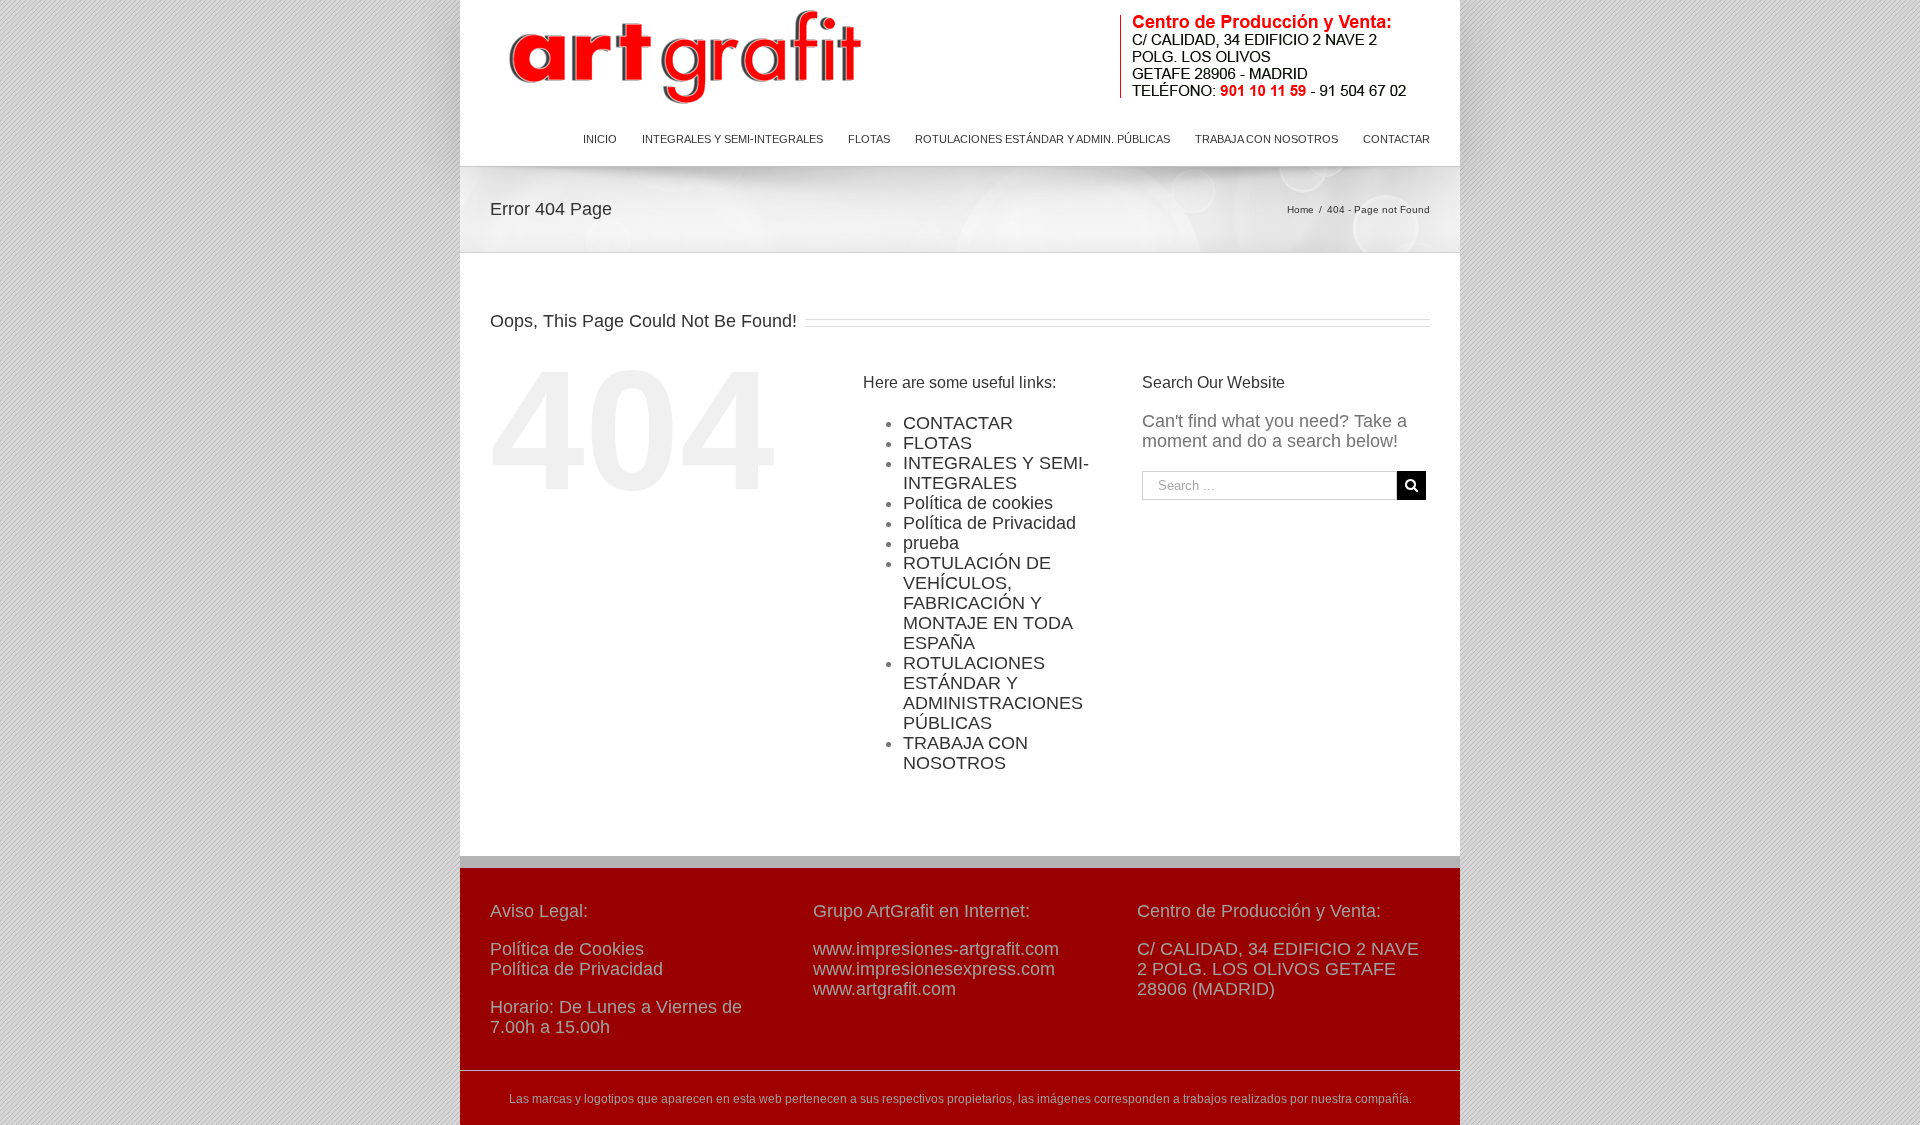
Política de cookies (978, 503)
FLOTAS (937, 443)
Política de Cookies (567, 949)
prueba (931, 543)
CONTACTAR (958, 423)
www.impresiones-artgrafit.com (936, 949)
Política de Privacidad (989, 523)
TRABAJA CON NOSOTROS (965, 753)
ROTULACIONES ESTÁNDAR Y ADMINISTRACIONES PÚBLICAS (993, 693)
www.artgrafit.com (884, 989)
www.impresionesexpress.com (934, 969)
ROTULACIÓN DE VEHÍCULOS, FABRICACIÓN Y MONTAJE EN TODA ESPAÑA (987, 603)
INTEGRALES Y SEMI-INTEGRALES (996, 473)
